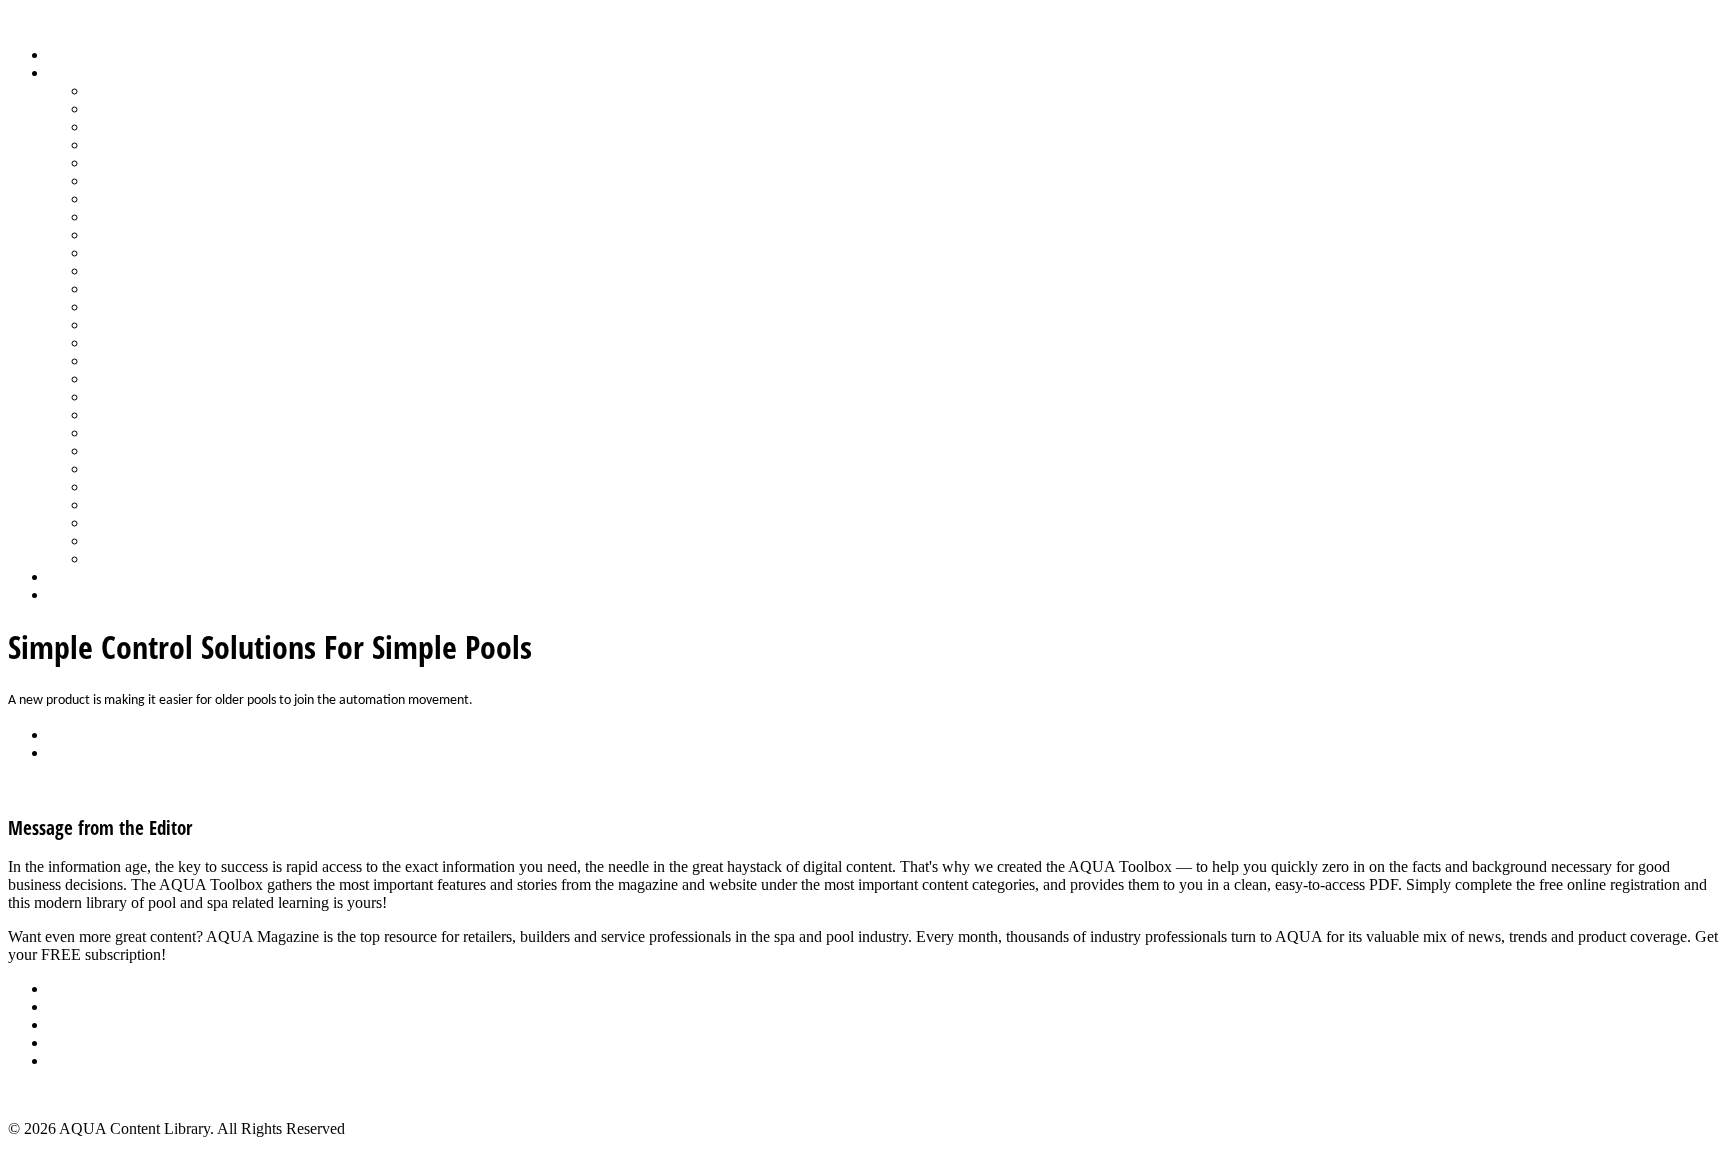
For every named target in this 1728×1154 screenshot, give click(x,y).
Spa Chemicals (135, 432)
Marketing (120, 522)
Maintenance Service (154, 252)
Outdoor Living (137, 558)
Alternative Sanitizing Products (186, 90)
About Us (79, 988)
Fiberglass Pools (139, 162)
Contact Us (83, 1042)
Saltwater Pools (137, 540)
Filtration (116, 180)
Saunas (110, 414)
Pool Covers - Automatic (166, 288)
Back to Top (47, 1094)
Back (64, 734)
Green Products (137, 198)
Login (67, 594)
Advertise (78, 1006)
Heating (113, 216)
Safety (108, 378)
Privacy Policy (94, 1060)
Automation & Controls (162, 126)
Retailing (116, 360)
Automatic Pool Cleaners (167, 108)
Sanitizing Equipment (156, 396)
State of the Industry (151, 486)
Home (67, 54)
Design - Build (134, 144)
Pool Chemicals (137, 270)
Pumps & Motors (142, 342)
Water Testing (131, 504)
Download (81, 752)
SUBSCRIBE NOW (234, 954)
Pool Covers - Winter (154, 306)
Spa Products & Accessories (176, 450)
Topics (69, 72)
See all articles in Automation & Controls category (166, 786)
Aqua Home (87, 576)
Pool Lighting (131, 324)
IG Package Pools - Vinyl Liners (190, 234)
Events (69, 1024)
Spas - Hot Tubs (139, 468)
